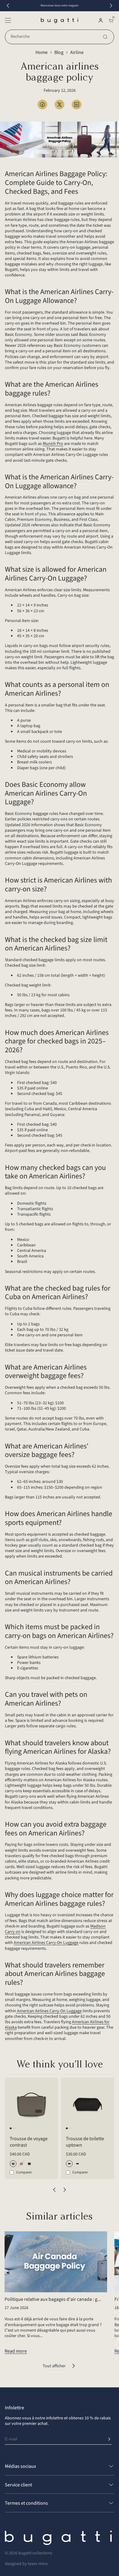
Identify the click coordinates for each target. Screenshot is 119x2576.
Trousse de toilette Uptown (85, 2142)
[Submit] (109, 2439)
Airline (77, 52)
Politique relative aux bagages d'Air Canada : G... (53, 2299)
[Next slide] (111, 6)
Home (41, 52)
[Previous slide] (8, 6)
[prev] (54, 2190)
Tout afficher (54, 2366)
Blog (59, 52)
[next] (65, 2190)
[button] (8, 20)
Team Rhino (38, 2564)
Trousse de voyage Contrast (29, 2142)
